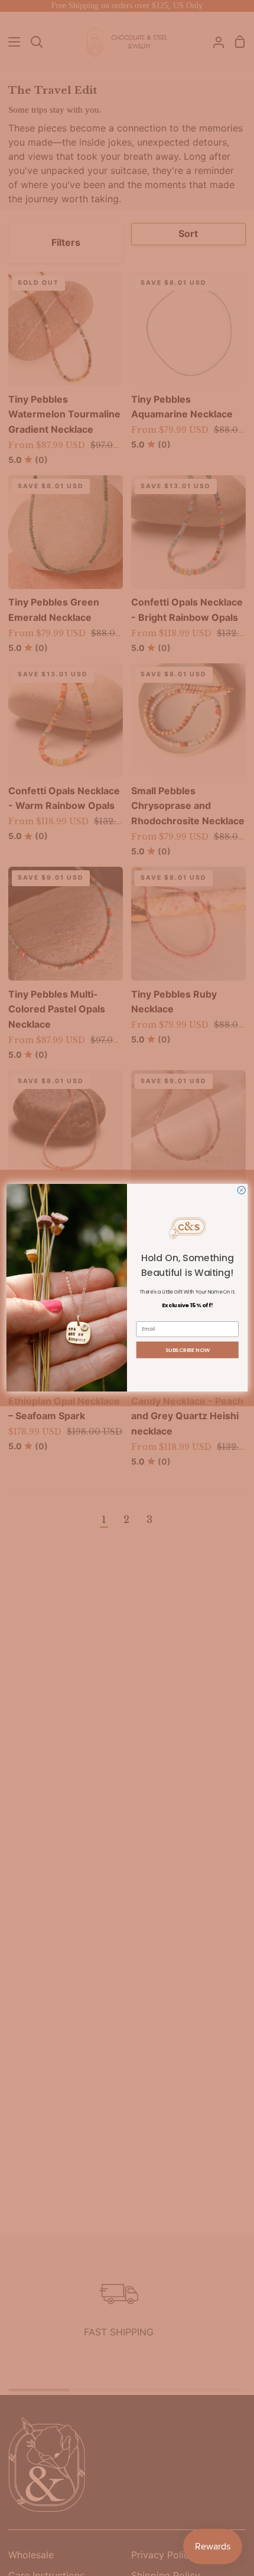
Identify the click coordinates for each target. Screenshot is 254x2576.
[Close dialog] (241, 1190)
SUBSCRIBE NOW (188, 1350)
